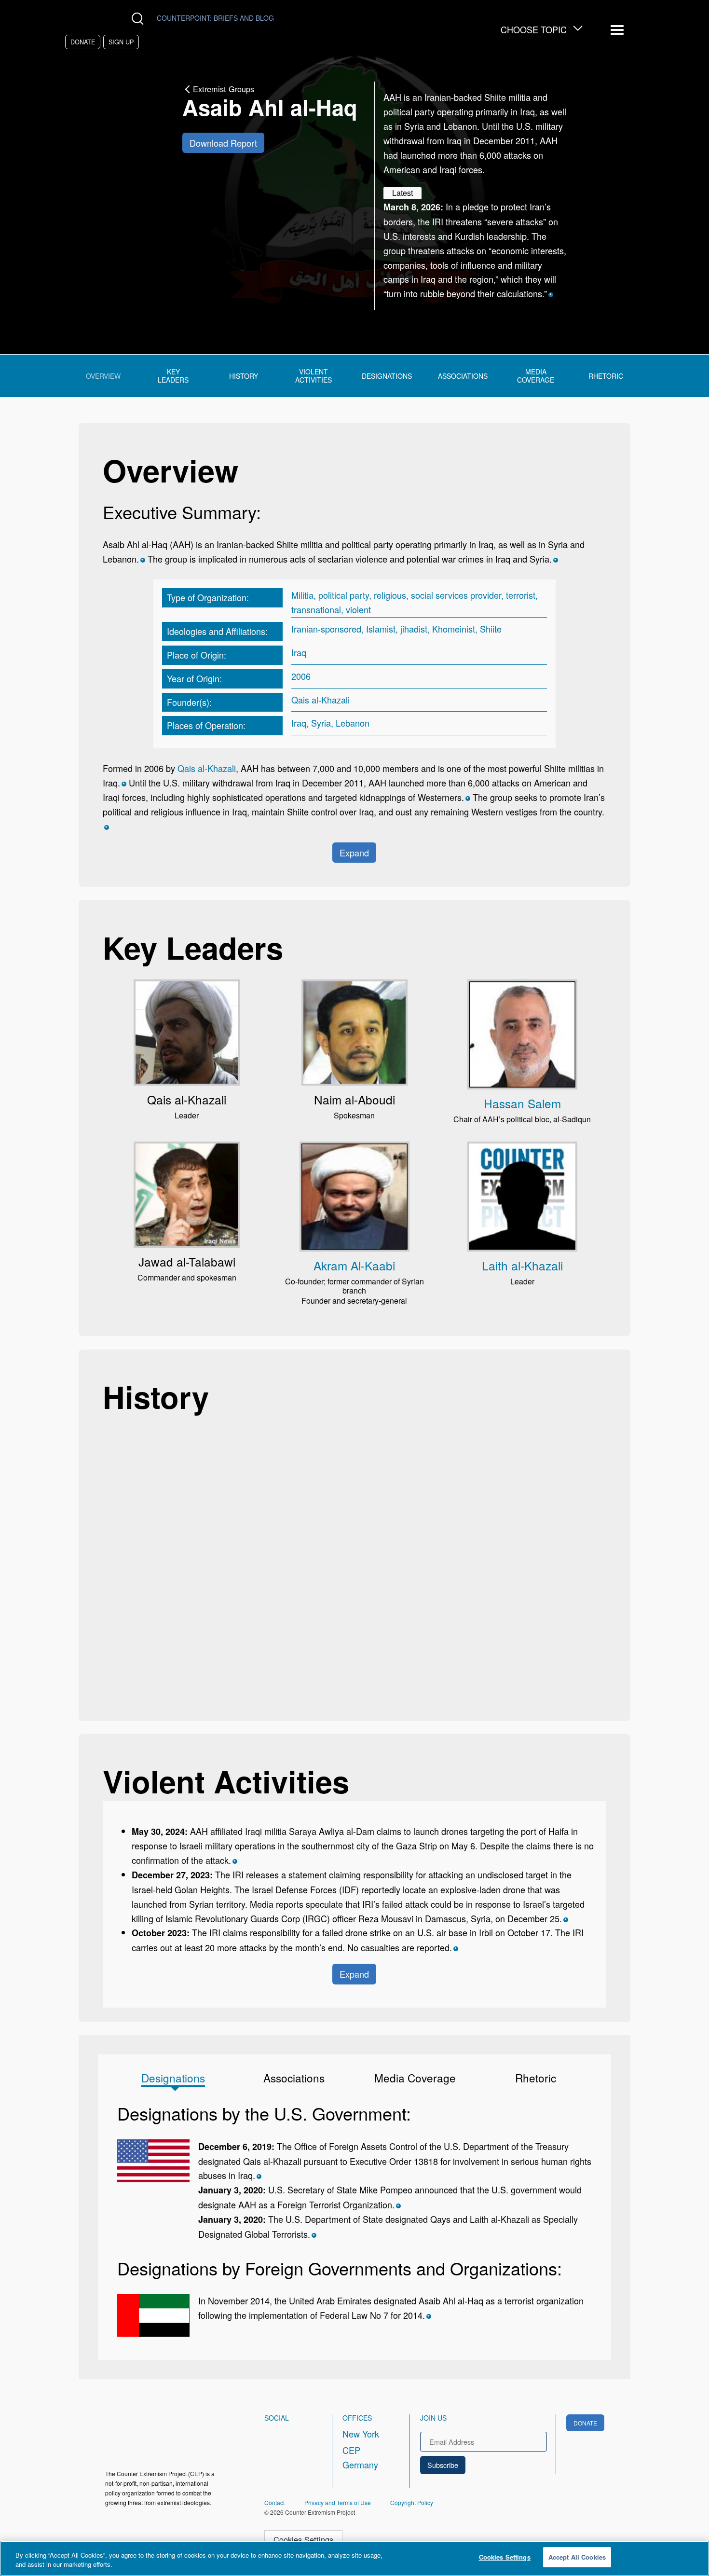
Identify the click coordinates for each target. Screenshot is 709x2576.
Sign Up (121, 42)
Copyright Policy (412, 2502)
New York (361, 2434)
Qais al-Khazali (207, 768)
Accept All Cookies (577, 2557)
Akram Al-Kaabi (354, 1265)
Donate (83, 42)
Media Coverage (536, 376)
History (244, 376)
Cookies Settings (303, 2539)
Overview (103, 376)
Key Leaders (173, 376)
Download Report (223, 143)
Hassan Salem (522, 1103)
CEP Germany (360, 2457)
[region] (354, 2558)
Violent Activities (314, 376)
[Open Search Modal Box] (140, 19)
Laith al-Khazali (522, 1265)
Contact (274, 2502)
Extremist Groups (224, 89)
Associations (463, 376)
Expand (354, 853)
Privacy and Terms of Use (338, 2502)
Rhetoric (606, 376)
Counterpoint (215, 18)
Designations (387, 376)
